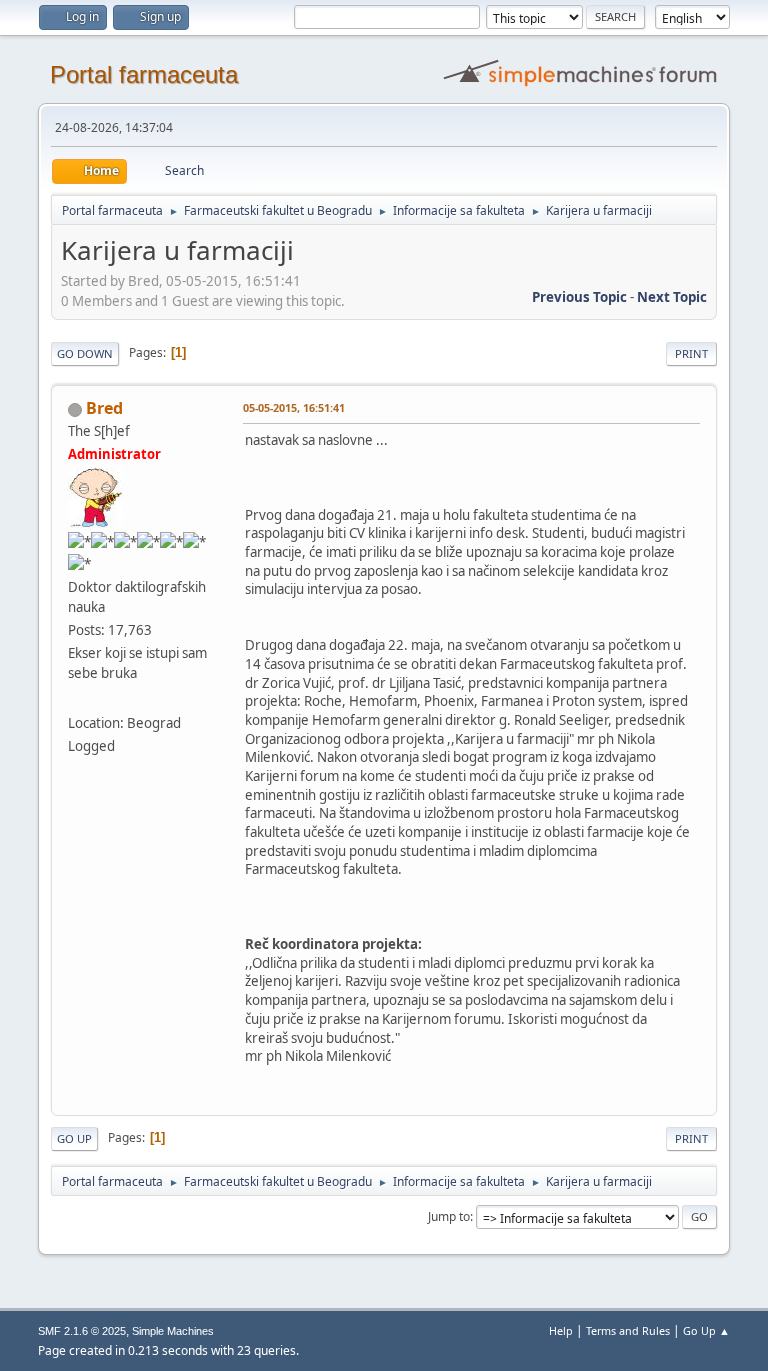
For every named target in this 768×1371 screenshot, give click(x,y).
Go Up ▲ (706, 1330)
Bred (104, 408)
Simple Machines (173, 1331)
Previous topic (579, 297)
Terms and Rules (628, 1330)
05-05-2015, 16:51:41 (294, 407)
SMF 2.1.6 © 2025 (82, 1331)
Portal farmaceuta (144, 74)
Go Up (74, 1138)
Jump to (449, 1216)
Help (561, 1330)
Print (691, 353)
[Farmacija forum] (76, 699)
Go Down (85, 353)
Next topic (672, 297)
